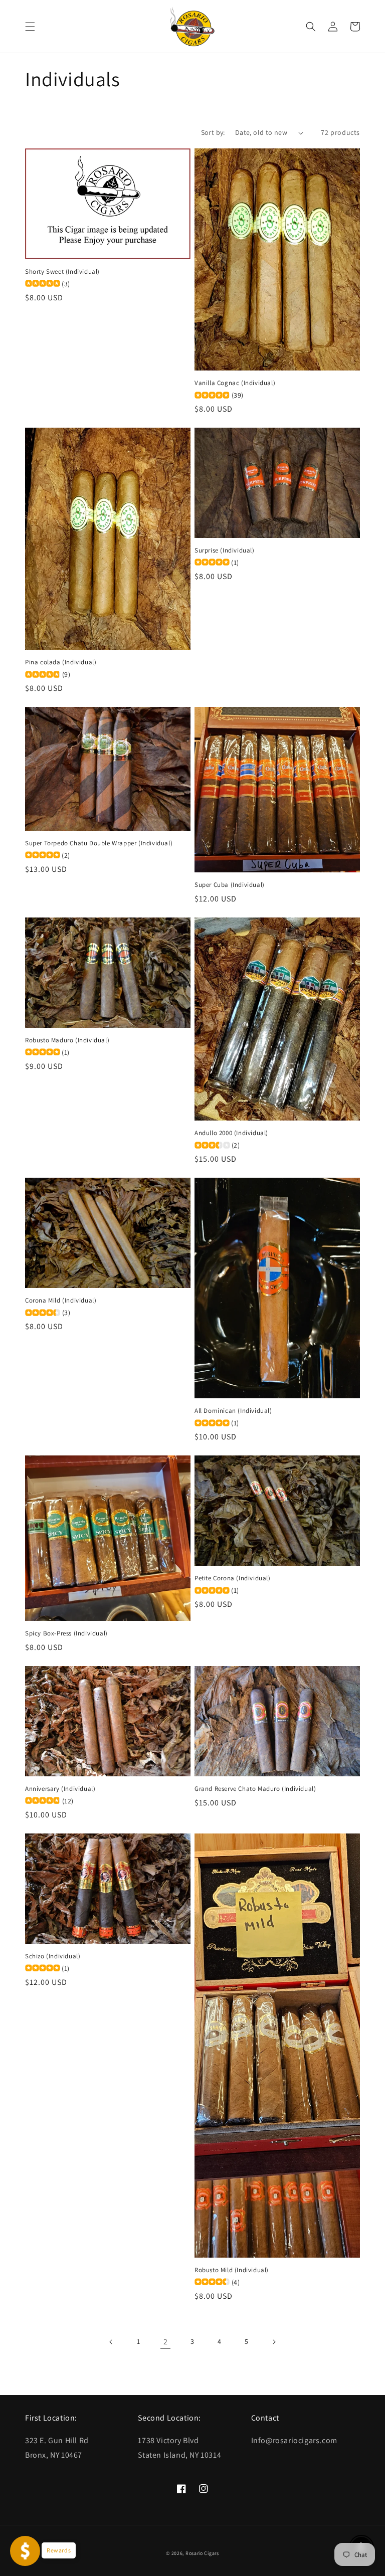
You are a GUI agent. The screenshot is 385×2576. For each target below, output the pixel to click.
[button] (30, 27)
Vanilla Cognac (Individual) (235, 383)
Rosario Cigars (202, 2553)
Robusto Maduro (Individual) (67, 1040)
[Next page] (274, 2342)
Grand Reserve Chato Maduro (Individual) (255, 1789)
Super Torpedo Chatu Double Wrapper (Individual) (99, 843)
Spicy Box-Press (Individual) (66, 1633)
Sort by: (213, 132)
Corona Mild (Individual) (61, 1301)
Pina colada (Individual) (61, 662)
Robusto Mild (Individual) (232, 2270)
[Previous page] (111, 2342)
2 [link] (166, 2342)
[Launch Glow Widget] (25, 2551)
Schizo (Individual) (53, 1956)
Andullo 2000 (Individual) (231, 1133)
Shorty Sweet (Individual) (62, 272)
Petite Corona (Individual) (233, 1578)
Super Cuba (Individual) (230, 885)
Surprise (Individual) (225, 550)
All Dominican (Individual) (233, 1411)
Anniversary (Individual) (60, 1789)
